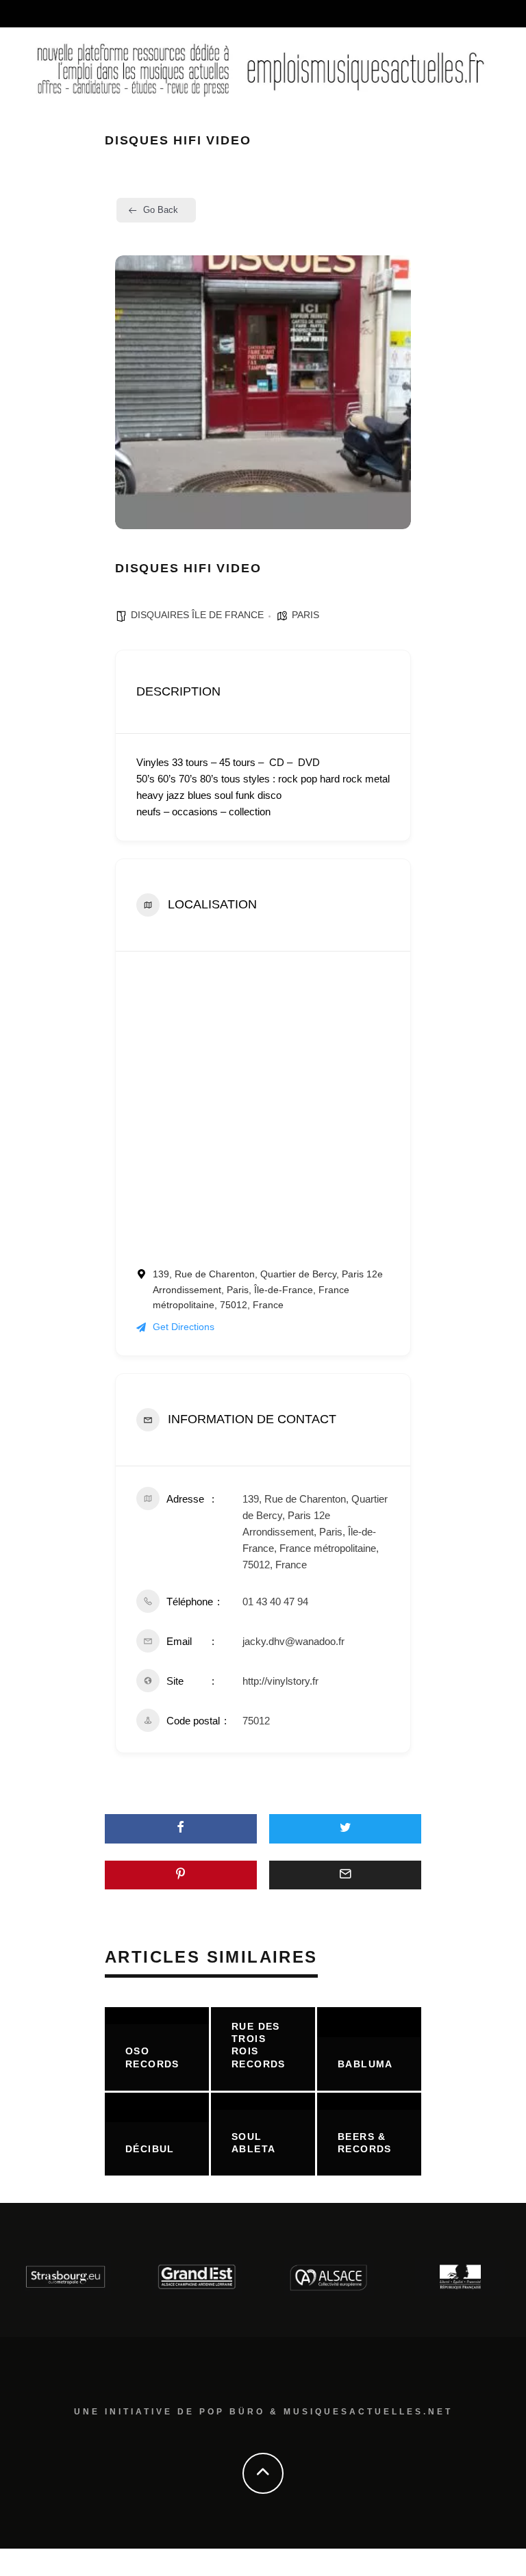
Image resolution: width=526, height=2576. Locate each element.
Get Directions (184, 1327)
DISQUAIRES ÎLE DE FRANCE (197, 615)
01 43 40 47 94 (275, 1602)
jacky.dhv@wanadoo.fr (293, 1641)
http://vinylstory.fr (280, 1681)
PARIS (305, 615)
